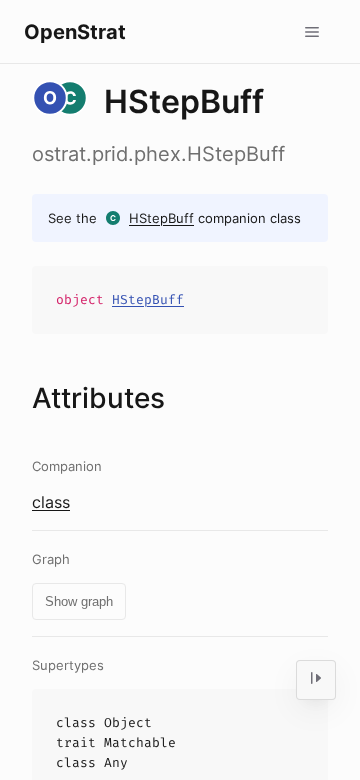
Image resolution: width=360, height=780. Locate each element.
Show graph (79, 601)
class (51, 502)
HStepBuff (161, 218)
